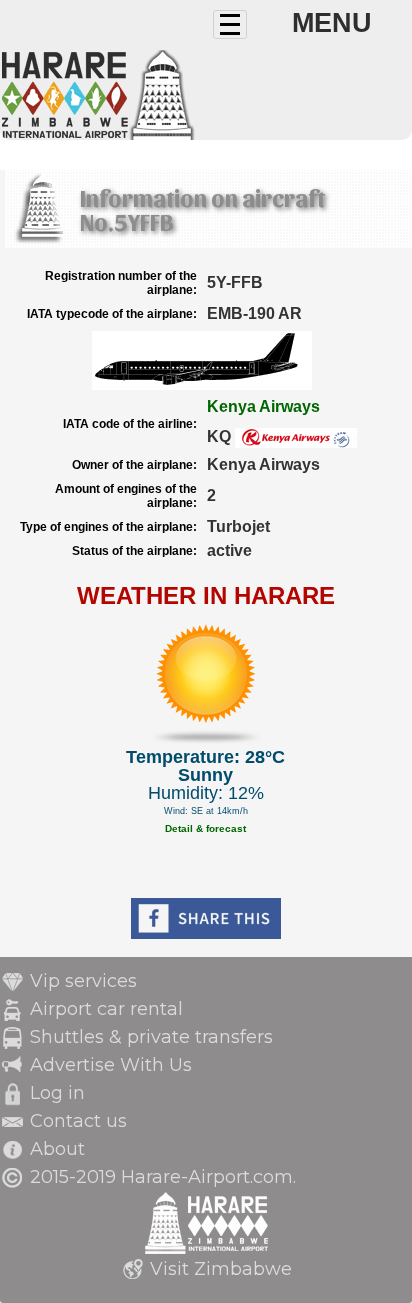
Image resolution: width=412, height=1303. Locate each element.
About (57, 1149)
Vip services (83, 981)
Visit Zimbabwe (221, 1269)
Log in (57, 1093)
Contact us (78, 1121)
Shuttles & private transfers (151, 1037)
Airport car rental (106, 1009)
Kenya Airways (263, 406)
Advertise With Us (111, 1065)
